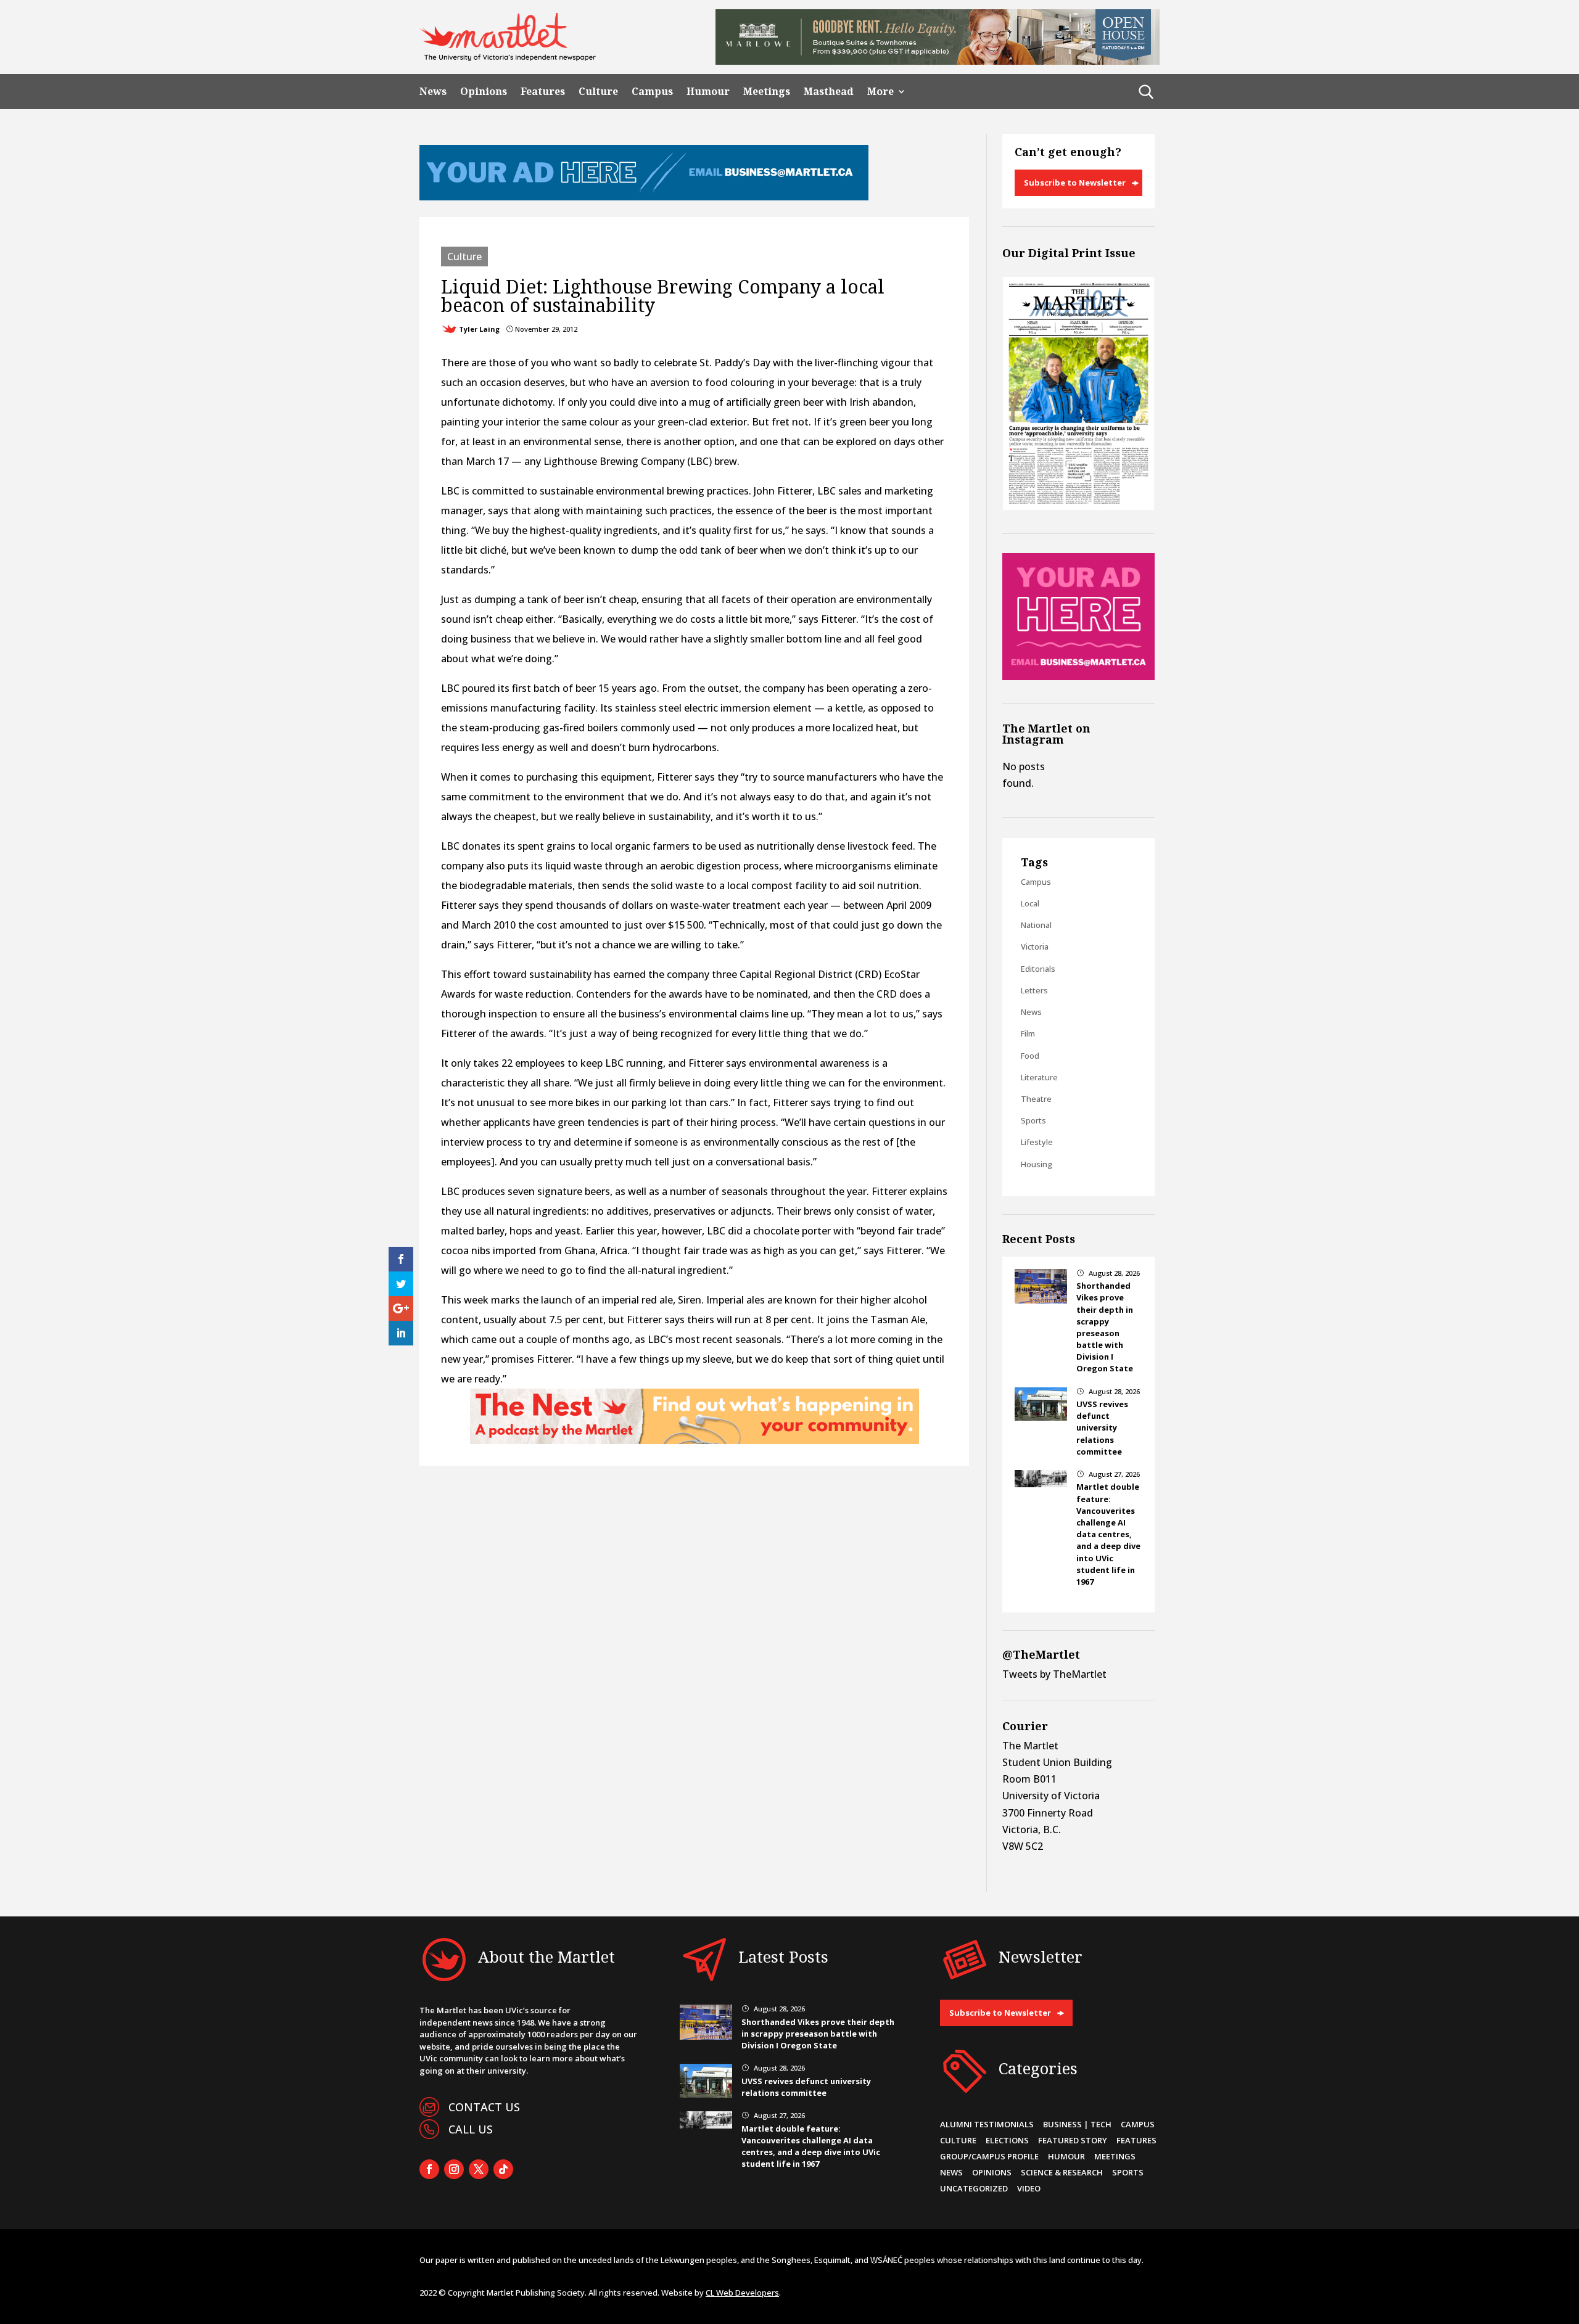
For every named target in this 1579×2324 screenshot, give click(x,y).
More (880, 92)
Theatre (1036, 1099)
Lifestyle (1037, 1142)
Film (1028, 1033)
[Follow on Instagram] (454, 2169)
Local (1030, 903)
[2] (695, 1440)
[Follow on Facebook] (429, 2169)
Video (1029, 2188)
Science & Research (1062, 2172)
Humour (708, 92)
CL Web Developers (742, 2293)
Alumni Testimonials (987, 2124)
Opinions (484, 92)
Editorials (1038, 969)
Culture (598, 92)
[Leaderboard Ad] (644, 197)
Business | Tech (1077, 2124)
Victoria (1035, 946)
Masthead (829, 92)
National (1036, 925)
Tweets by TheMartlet (1054, 1674)
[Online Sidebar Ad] (1078, 676)
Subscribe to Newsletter (1075, 183)
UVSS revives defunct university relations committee (1102, 1428)
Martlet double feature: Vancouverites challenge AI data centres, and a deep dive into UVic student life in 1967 (1108, 1534)
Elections (1007, 2140)
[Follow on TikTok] (503, 2169)
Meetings (767, 92)
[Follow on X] (479, 2169)
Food (1030, 1056)
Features (543, 92)
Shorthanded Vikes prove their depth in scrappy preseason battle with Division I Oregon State (1105, 1327)
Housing (1037, 1164)
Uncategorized (974, 2188)
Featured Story (1073, 2140)
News (433, 92)
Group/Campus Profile (989, 2156)
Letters (1034, 990)
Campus (652, 92)
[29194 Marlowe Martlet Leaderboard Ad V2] (938, 61)
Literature (1039, 1077)
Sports (1033, 1120)
